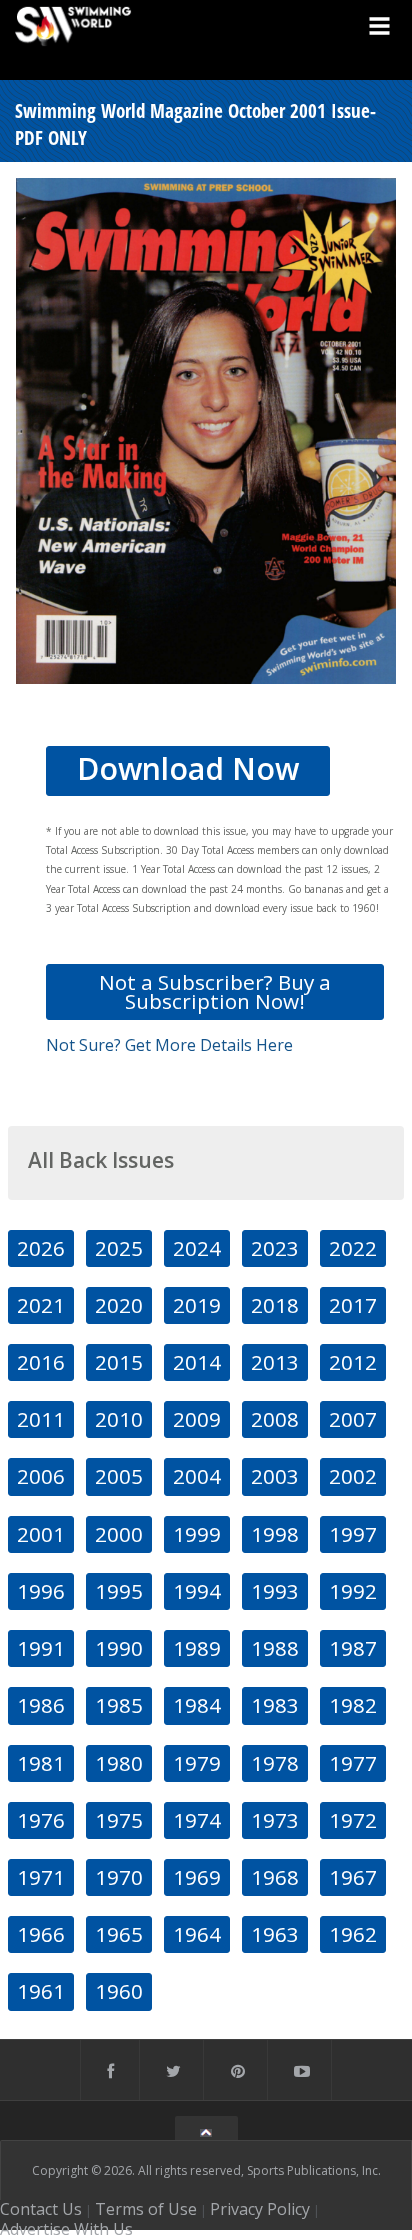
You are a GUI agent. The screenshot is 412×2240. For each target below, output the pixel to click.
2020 (119, 1305)
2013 (275, 1362)
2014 (197, 1362)
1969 (197, 1877)
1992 (353, 1591)
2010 (119, 1419)
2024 (197, 1248)
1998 (275, 1534)
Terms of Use (146, 2209)
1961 (41, 1991)
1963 (275, 1934)
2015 (119, 1362)
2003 (275, 1476)
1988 (275, 1648)
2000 (119, 1534)
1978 (275, 1763)
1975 (119, 1820)
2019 (197, 1305)
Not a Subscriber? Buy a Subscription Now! (215, 991)
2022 (353, 1248)
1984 (197, 1705)
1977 (353, 1763)
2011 (41, 1419)
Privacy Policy (260, 2209)
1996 (41, 1591)
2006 (41, 1476)
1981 (41, 1763)
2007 (353, 1419)
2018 (275, 1305)
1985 (119, 1705)
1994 (197, 1591)
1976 (41, 1820)
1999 (197, 1534)
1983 (275, 1705)
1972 (353, 1820)
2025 (119, 1248)
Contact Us (41, 2209)
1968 (275, 1877)
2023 (275, 1248)
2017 (353, 1305)
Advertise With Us (66, 2229)
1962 (353, 1934)
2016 (41, 1362)
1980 (119, 1763)
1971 (41, 1877)
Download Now (188, 768)
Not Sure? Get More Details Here (169, 1045)
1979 (197, 1763)
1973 (275, 1820)
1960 (119, 1991)
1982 (353, 1705)
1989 (197, 1648)
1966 (41, 1934)
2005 (119, 1476)
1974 (197, 1820)
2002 (353, 1476)
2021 (41, 1305)
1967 (353, 1877)
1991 (41, 1648)
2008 (275, 1419)
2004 (197, 1476)
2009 (197, 1419)
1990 (119, 1648)
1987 (353, 1648)
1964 (197, 1934)
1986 (41, 1705)
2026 (41, 1248)
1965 (119, 1934)
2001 (41, 1534)
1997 (353, 1534)
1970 (119, 1877)
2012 (353, 1362)
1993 (275, 1591)
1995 (119, 1591)
